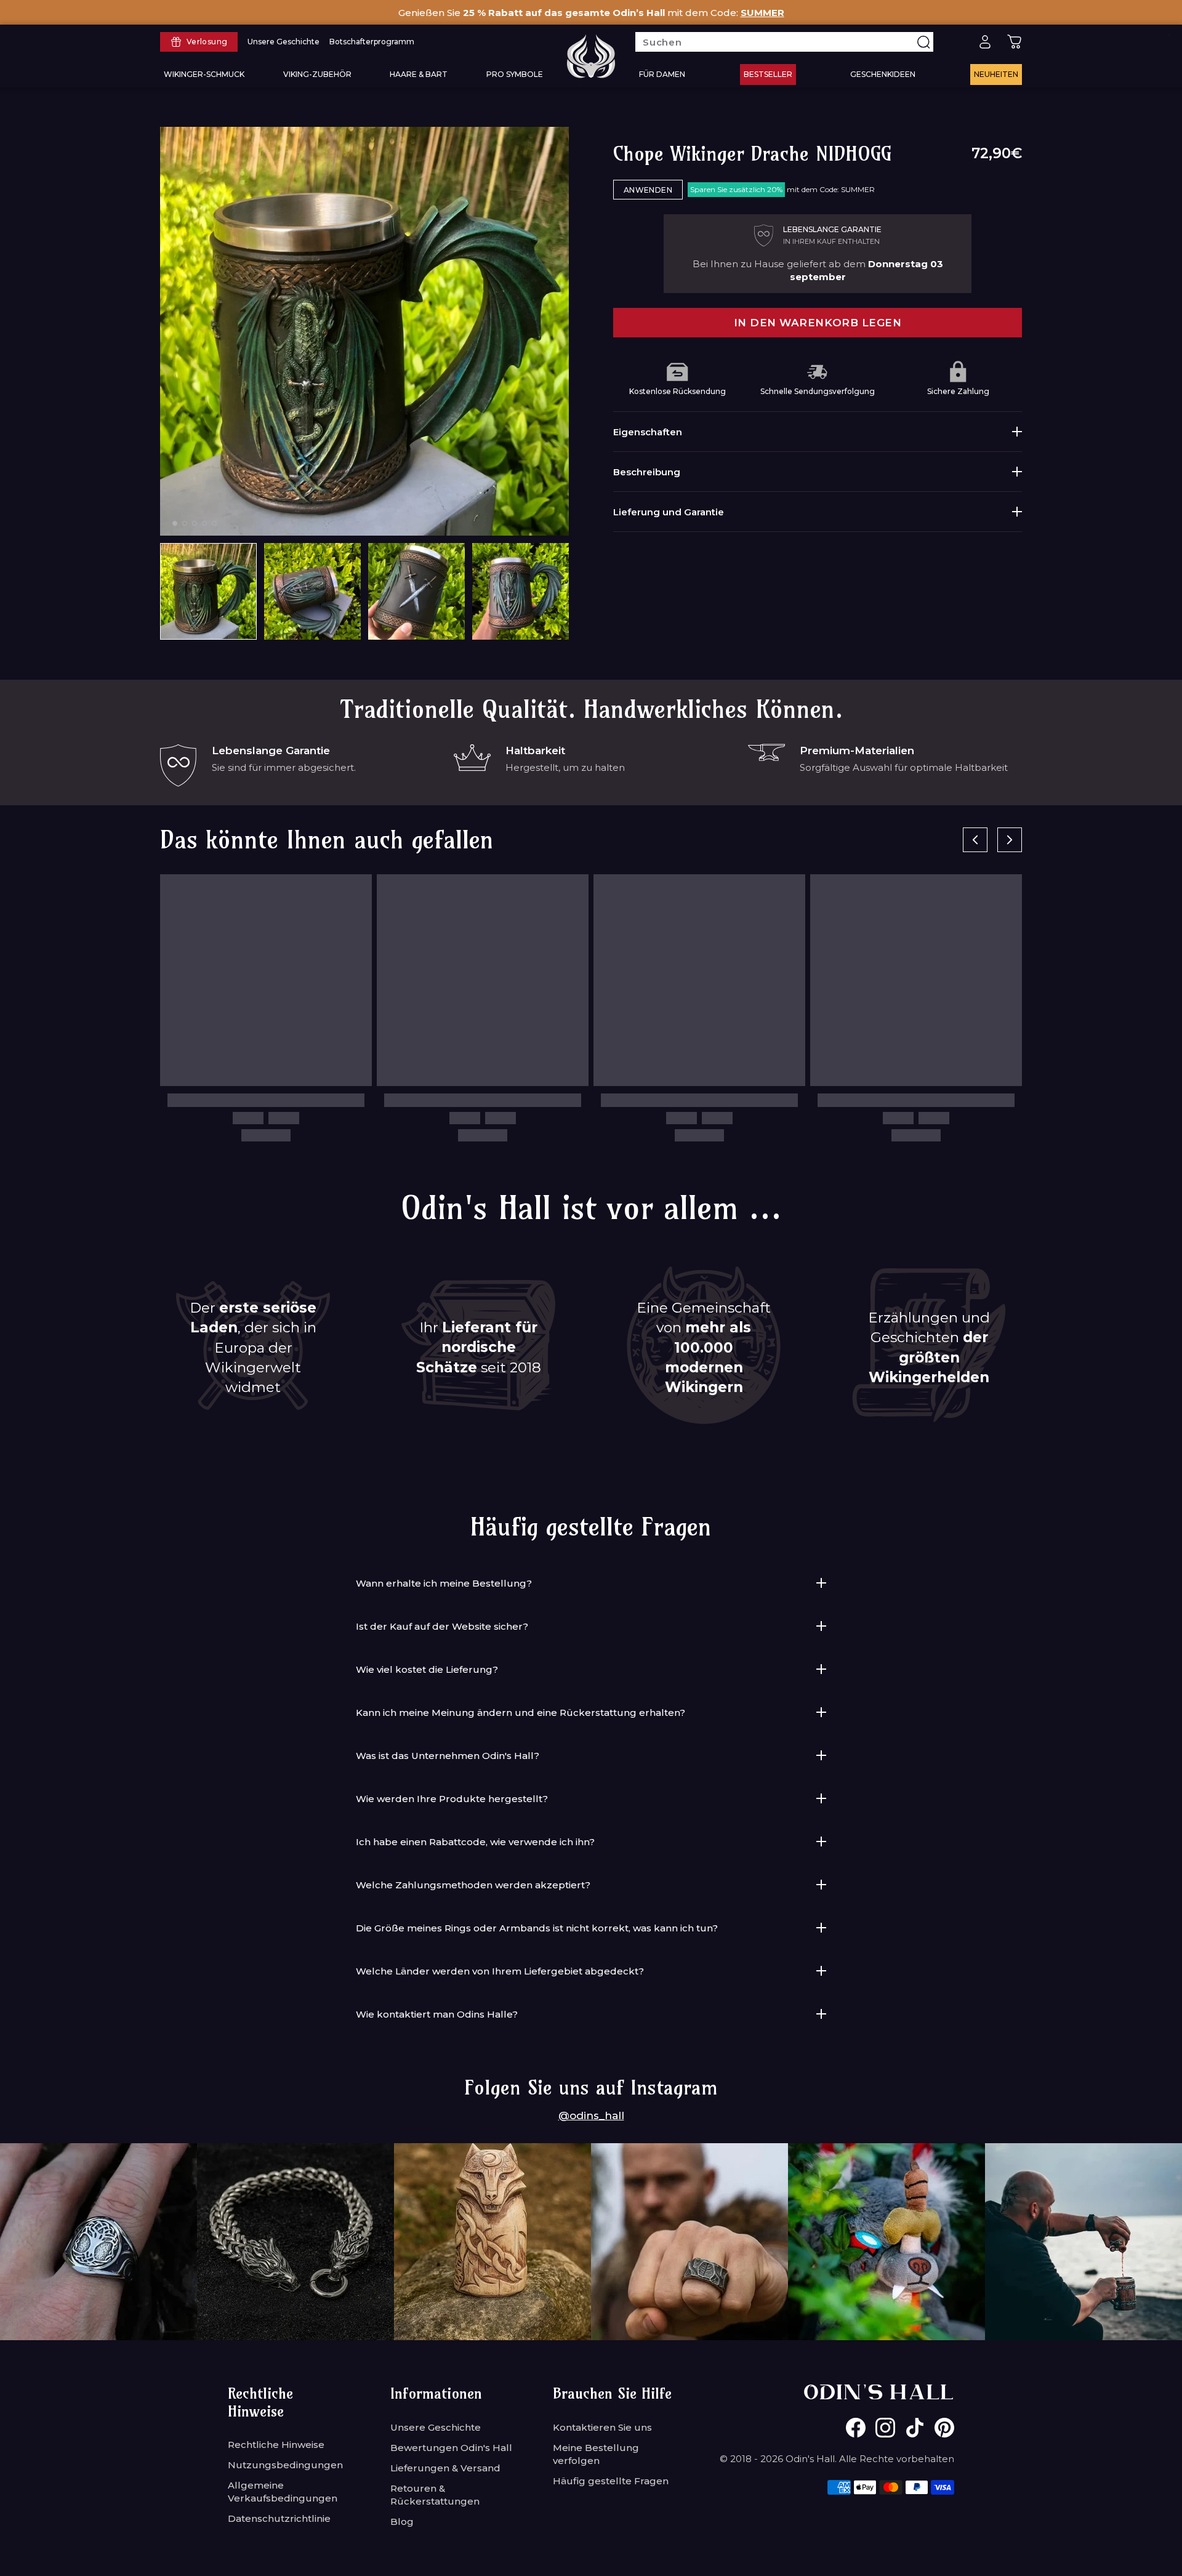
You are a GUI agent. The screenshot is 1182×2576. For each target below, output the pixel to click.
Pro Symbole (515, 74)
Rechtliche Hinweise (276, 2445)
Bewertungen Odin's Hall (451, 2448)
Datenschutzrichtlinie (279, 2518)
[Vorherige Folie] (975, 840)
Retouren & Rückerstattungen (435, 2495)
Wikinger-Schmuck (204, 74)
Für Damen (662, 74)
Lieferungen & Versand (445, 2468)
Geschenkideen (883, 74)
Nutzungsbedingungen (285, 2465)
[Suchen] (923, 42)
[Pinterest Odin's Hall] (944, 2428)
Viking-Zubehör (317, 74)
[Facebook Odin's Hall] (856, 2428)
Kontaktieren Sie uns (602, 2427)
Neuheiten (996, 74)
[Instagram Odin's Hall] (885, 2428)
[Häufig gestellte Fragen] (955, 42)
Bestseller (768, 74)
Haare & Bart (419, 74)
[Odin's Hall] (591, 56)
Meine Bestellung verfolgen (596, 2454)
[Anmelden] (985, 42)
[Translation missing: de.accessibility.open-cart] (1015, 42)
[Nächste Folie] (1010, 840)
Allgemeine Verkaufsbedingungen (283, 2492)
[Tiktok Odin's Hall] (915, 2428)
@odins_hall (591, 2115)
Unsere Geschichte (436, 2427)
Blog (402, 2522)
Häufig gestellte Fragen (611, 2481)
